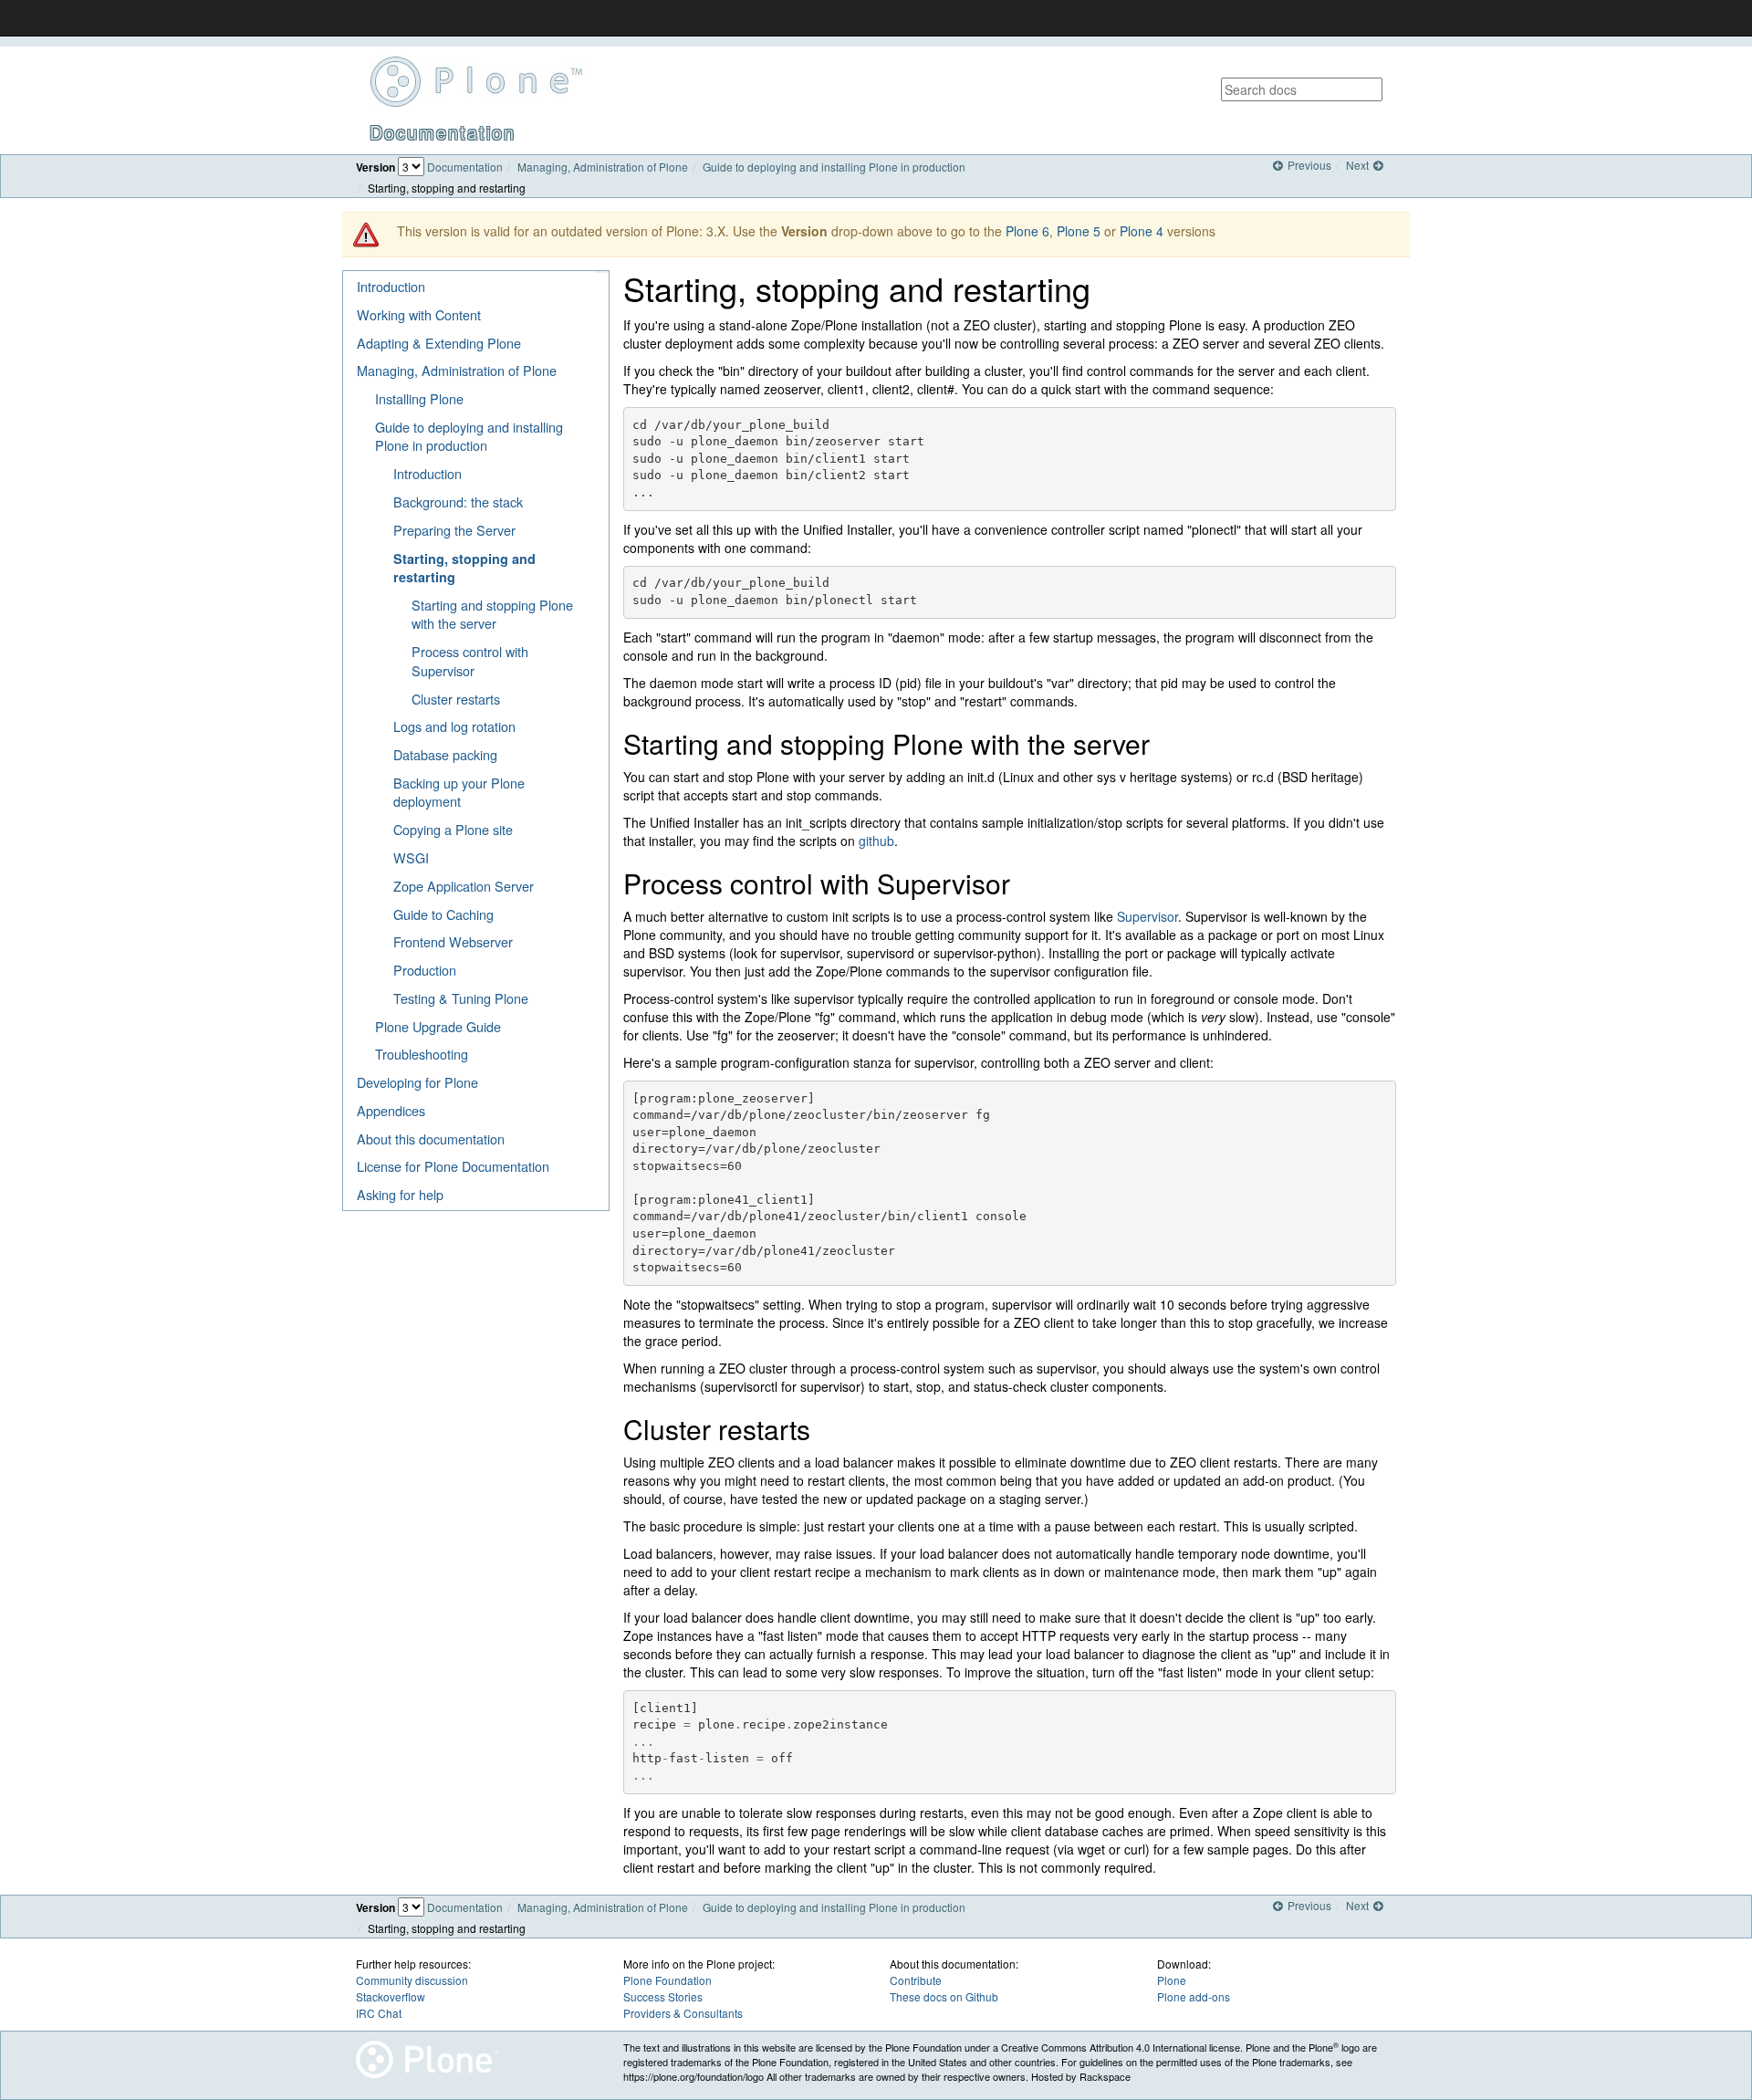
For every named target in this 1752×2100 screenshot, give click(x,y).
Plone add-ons (1194, 1996)
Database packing (445, 754)
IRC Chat (379, 2013)
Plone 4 (1142, 231)
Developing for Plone (417, 1082)
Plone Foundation (667, 1980)
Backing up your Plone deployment (459, 792)
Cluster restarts (456, 699)
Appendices (391, 1110)
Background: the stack (458, 501)
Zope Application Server (464, 886)
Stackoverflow (391, 1996)
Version (375, 167)
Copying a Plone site (453, 829)
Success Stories (663, 1996)
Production (425, 970)
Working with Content (419, 314)
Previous (1308, 165)
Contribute (916, 1980)
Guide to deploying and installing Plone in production (834, 167)
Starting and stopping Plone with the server (492, 614)
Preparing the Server (454, 530)
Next (1359, 165)
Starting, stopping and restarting (464, 568)
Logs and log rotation (454, 726)
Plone (1172, 1980)
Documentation (465, 167)
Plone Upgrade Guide (438, 1026)
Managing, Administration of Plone (603, 167)
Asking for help (400, 1194)
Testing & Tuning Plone (461, 998)
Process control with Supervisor (470, 661)
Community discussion (412, 1980)
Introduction (391, 286)
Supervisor (1147, 916)
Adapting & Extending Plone (439, 343)
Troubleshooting (422, 1054)
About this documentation (431, 1139)
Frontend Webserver (453, 941)
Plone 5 (1079, 231)
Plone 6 (1027, 231)
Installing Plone (419, 398)
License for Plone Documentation (453, 1166)
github (876, 841)
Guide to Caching (443, 914)
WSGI (411, 857)
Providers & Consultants (683, 2013)
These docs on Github (944, 1996)
